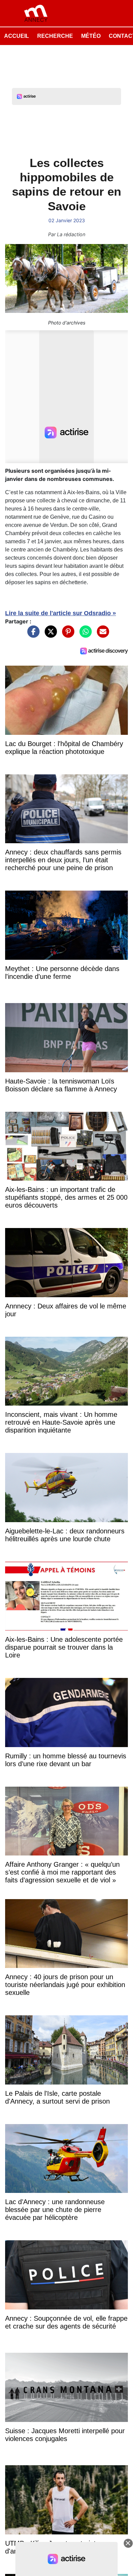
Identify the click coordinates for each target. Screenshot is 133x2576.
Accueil (17, 36)
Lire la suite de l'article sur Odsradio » (61, 613)
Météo (91, 36)
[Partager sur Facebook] (32, 635)
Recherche (55, 36)
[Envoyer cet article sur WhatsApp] (84, 635)
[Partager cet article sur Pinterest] (66, 635)
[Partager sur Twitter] (49, 635)
